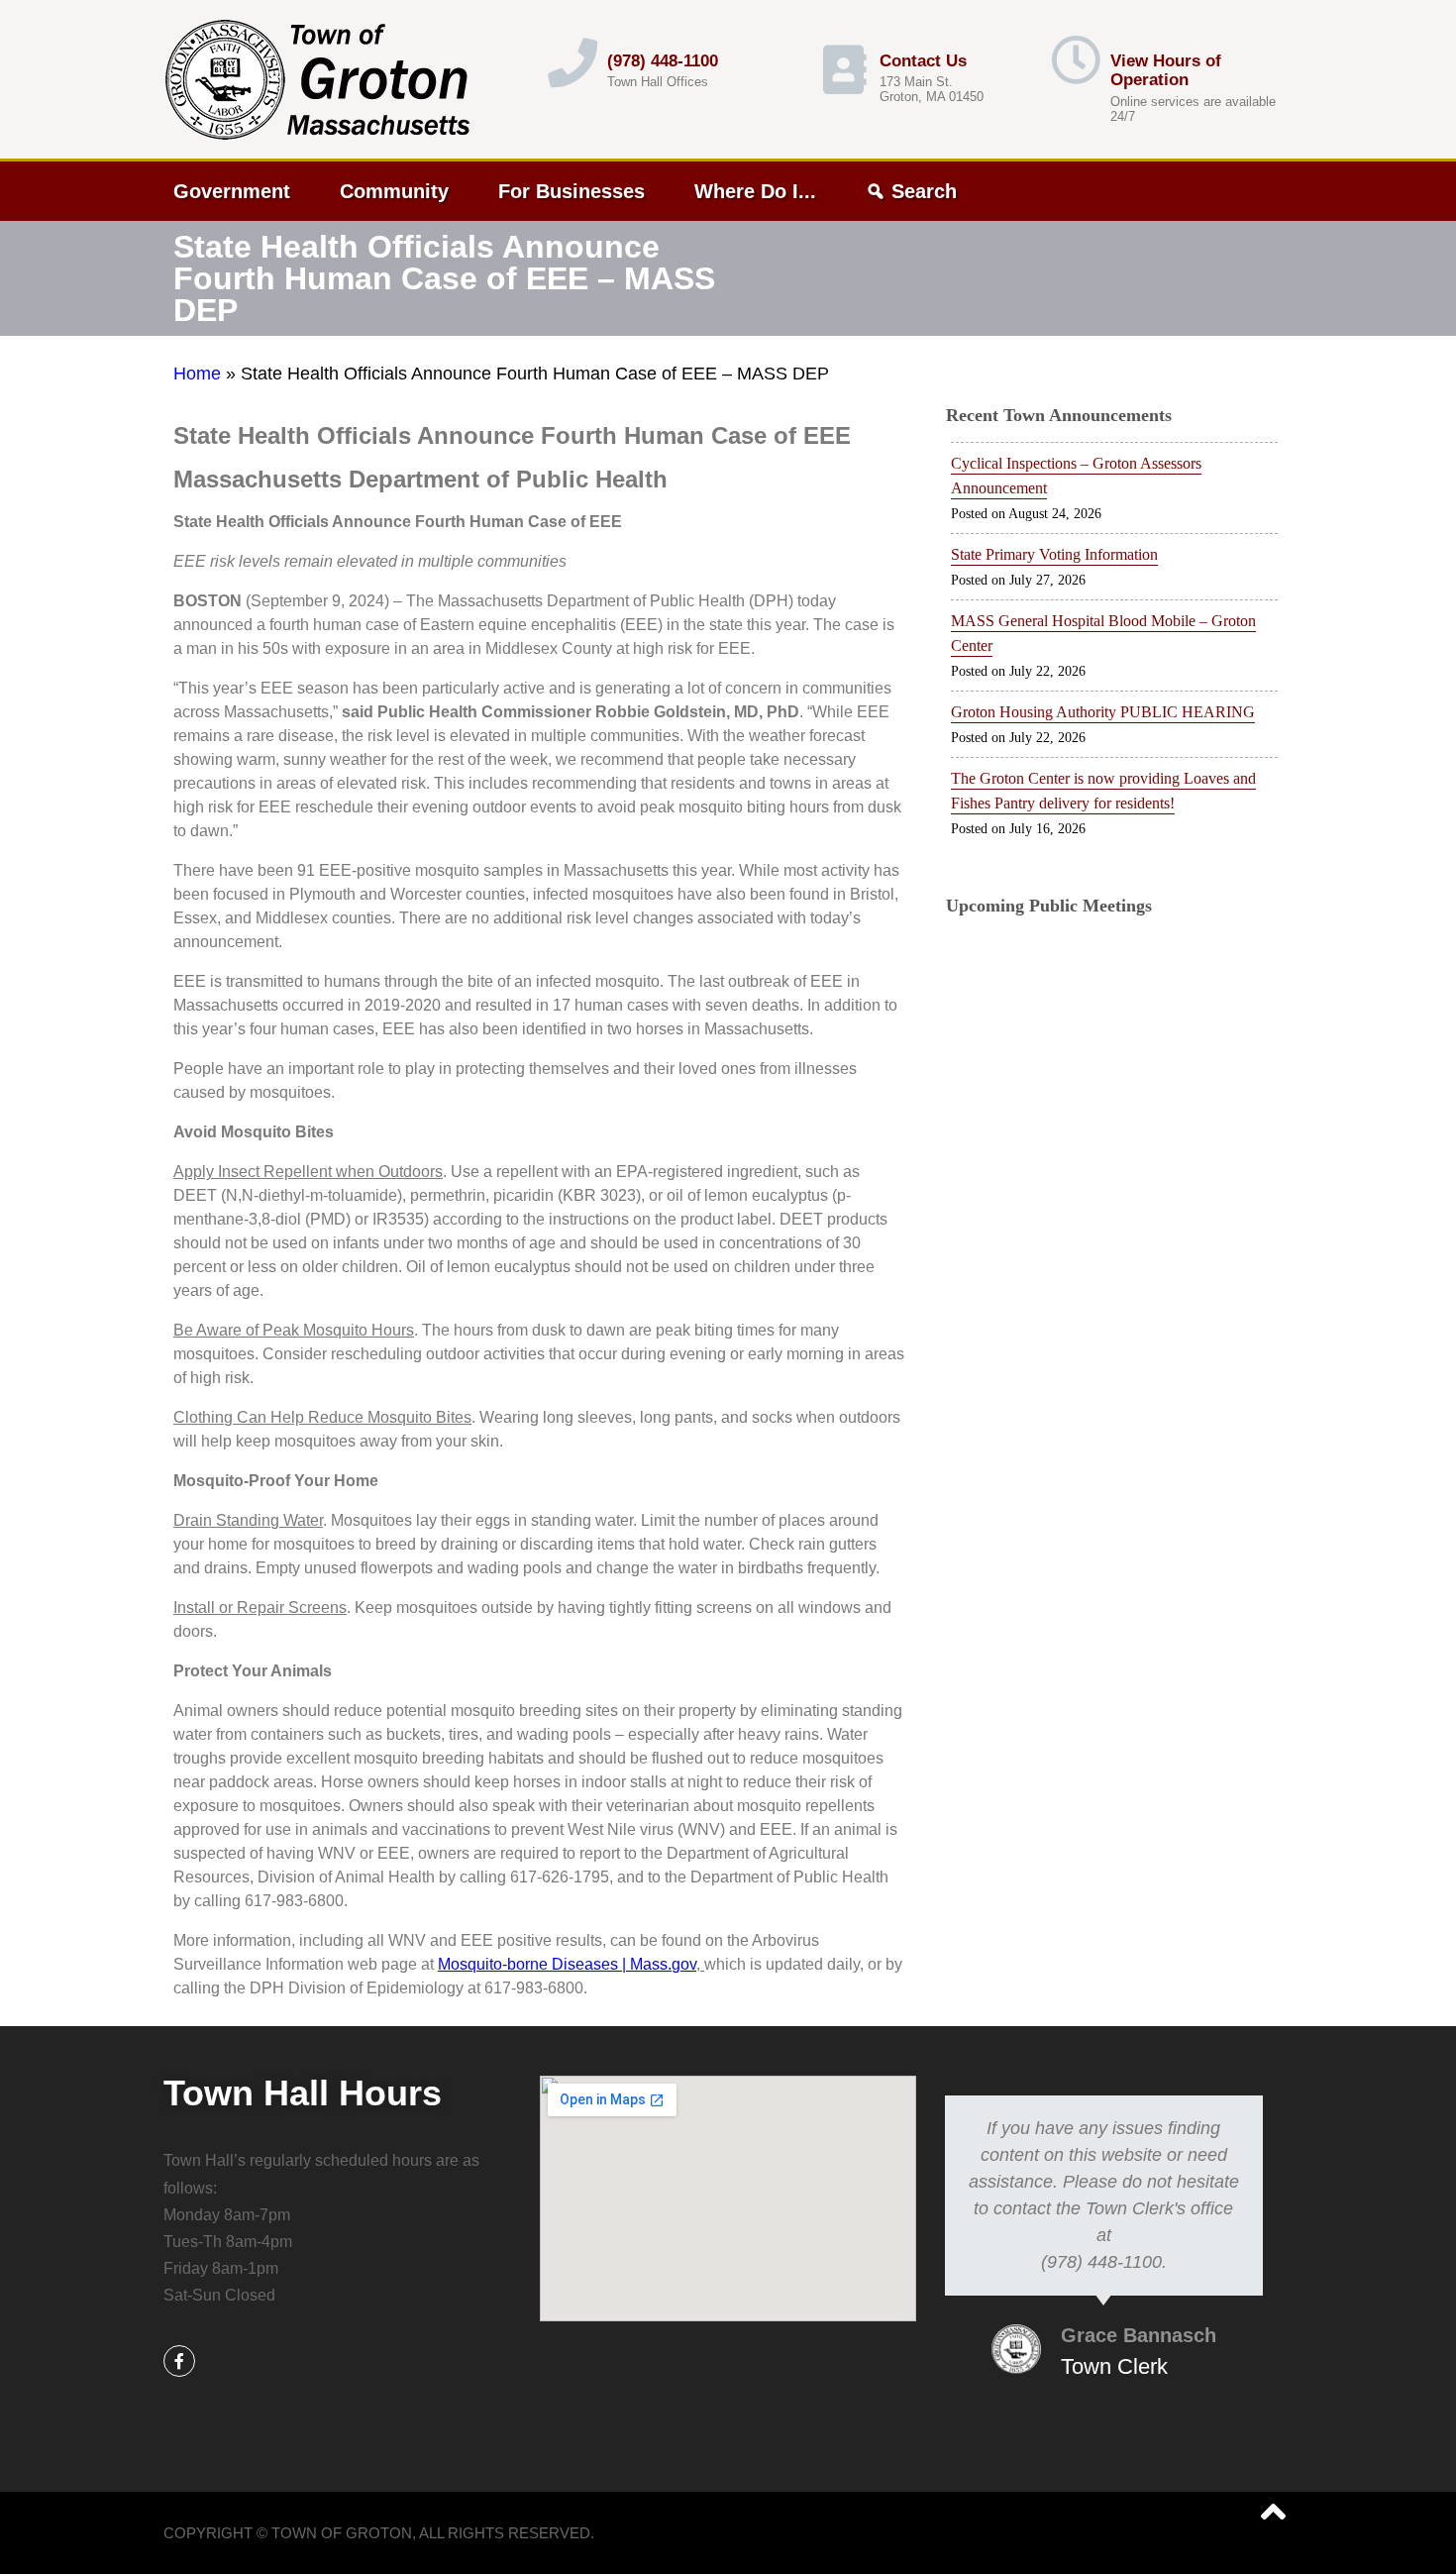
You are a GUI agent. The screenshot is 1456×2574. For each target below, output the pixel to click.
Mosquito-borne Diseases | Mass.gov (567, 1964)
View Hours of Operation (1166, 71)
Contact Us (923, 61)
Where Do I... (755, 191)
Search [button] (924, 191)
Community (394, 191)
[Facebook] (179, 2361)
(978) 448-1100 (663, 61)
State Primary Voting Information (1054, 554)
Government (232, 191)
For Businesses (572, 191)
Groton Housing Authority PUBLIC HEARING (1103, 712)
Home (197, 374)
